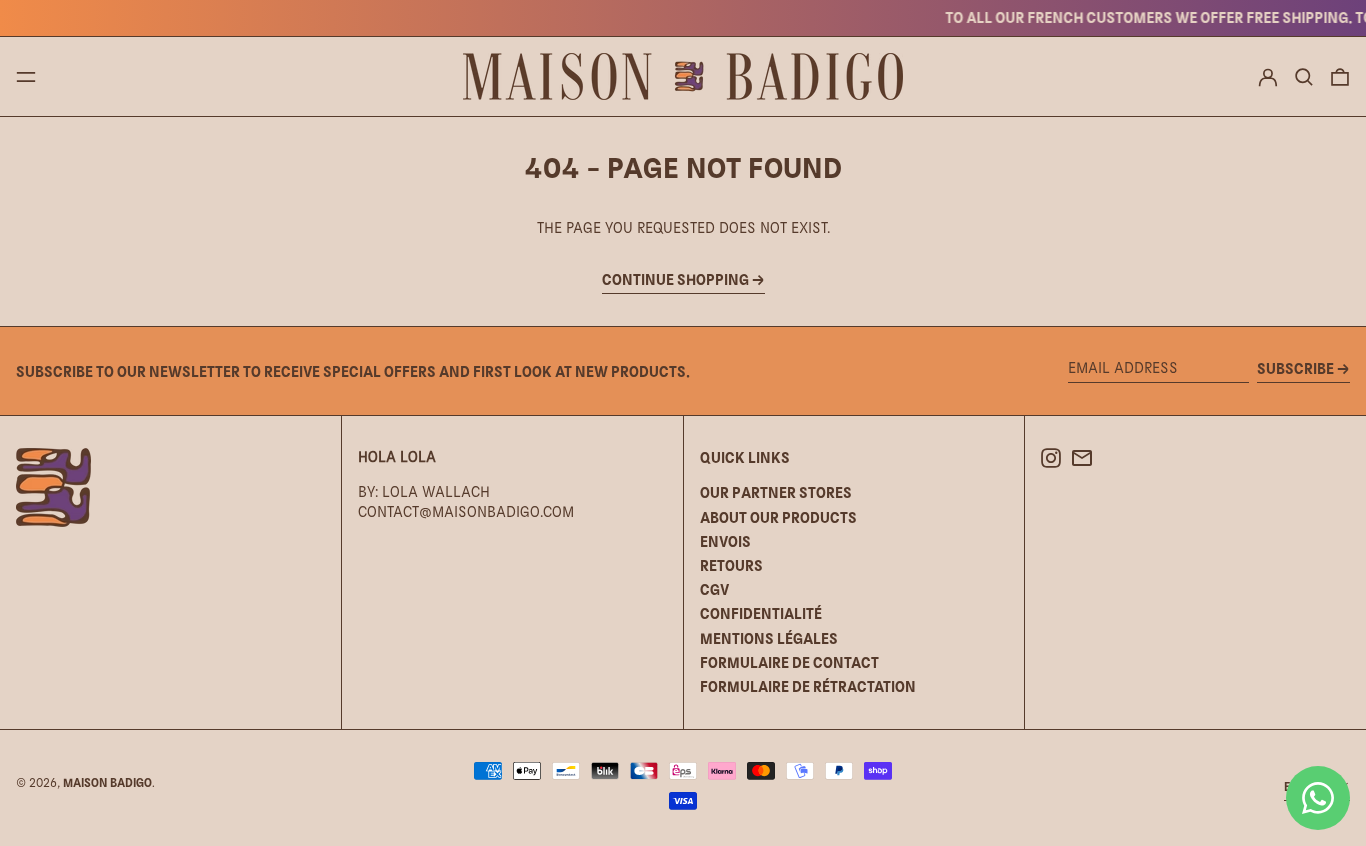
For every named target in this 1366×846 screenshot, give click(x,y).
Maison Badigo (107, 783)
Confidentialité (761, 613)
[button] (1304, 77)
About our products (778, 517)
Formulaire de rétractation (808, 686)
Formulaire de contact (789, 662)
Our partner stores (776, 492)
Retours (731, 565)
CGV (714, 589)
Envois (725, 541)
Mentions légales (769, 638)
